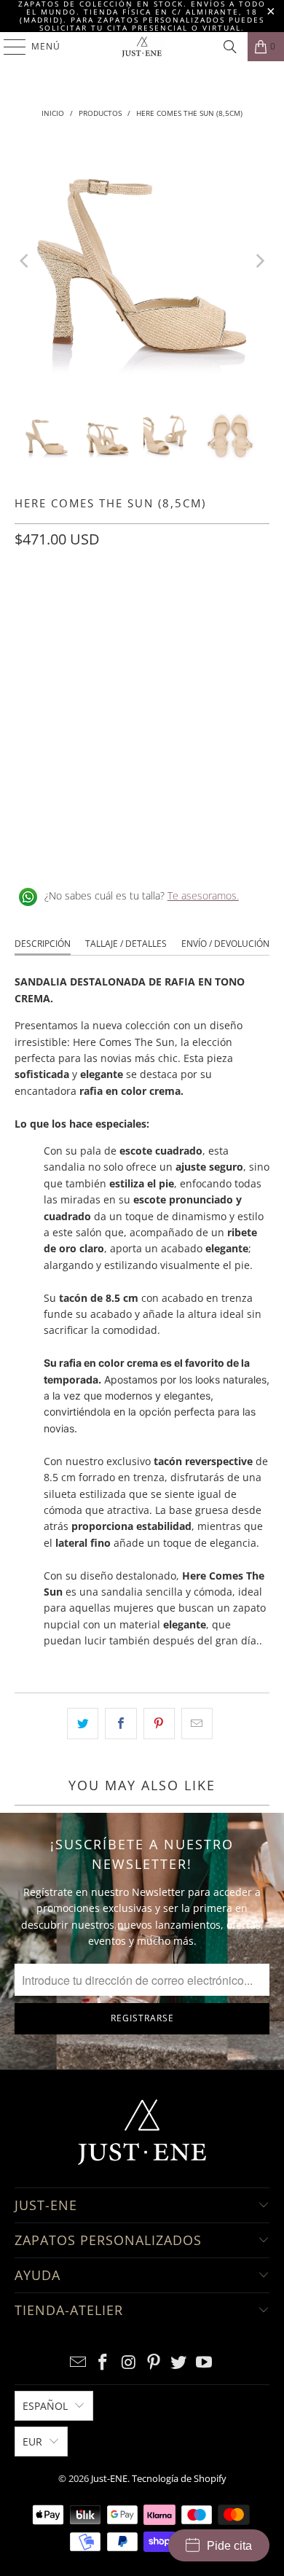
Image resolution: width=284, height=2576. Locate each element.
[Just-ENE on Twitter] (179, 2363)
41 (239, 604)
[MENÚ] (8, 47)
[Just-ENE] (142, 47)
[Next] (259, 261)
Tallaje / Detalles (126, 944)
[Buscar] (230, 47)
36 (64, 604)
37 (99, 604)
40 (204, 604)
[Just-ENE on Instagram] (129, 2363)
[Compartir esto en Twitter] (83, 1723)
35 (29, 604)
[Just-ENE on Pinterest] (154, 2363)
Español (45, 2406)
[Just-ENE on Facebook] (103, 2363)
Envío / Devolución (225, 944)
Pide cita (229, 2546)
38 (134, 604)
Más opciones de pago (142, 770)
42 (29, 642)
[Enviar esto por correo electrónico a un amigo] (197, 1723)
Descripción (43, 944)
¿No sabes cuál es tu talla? (142, 895)
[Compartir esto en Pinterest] (159, 1723)
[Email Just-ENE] (78, 2363)
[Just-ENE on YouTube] (205, 2363)
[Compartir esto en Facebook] (121, 1723)
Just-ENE (109, 2478)
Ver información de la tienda (88, 848)
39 (169, 604)
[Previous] (25, 261)
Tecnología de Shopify (179, 2478)
